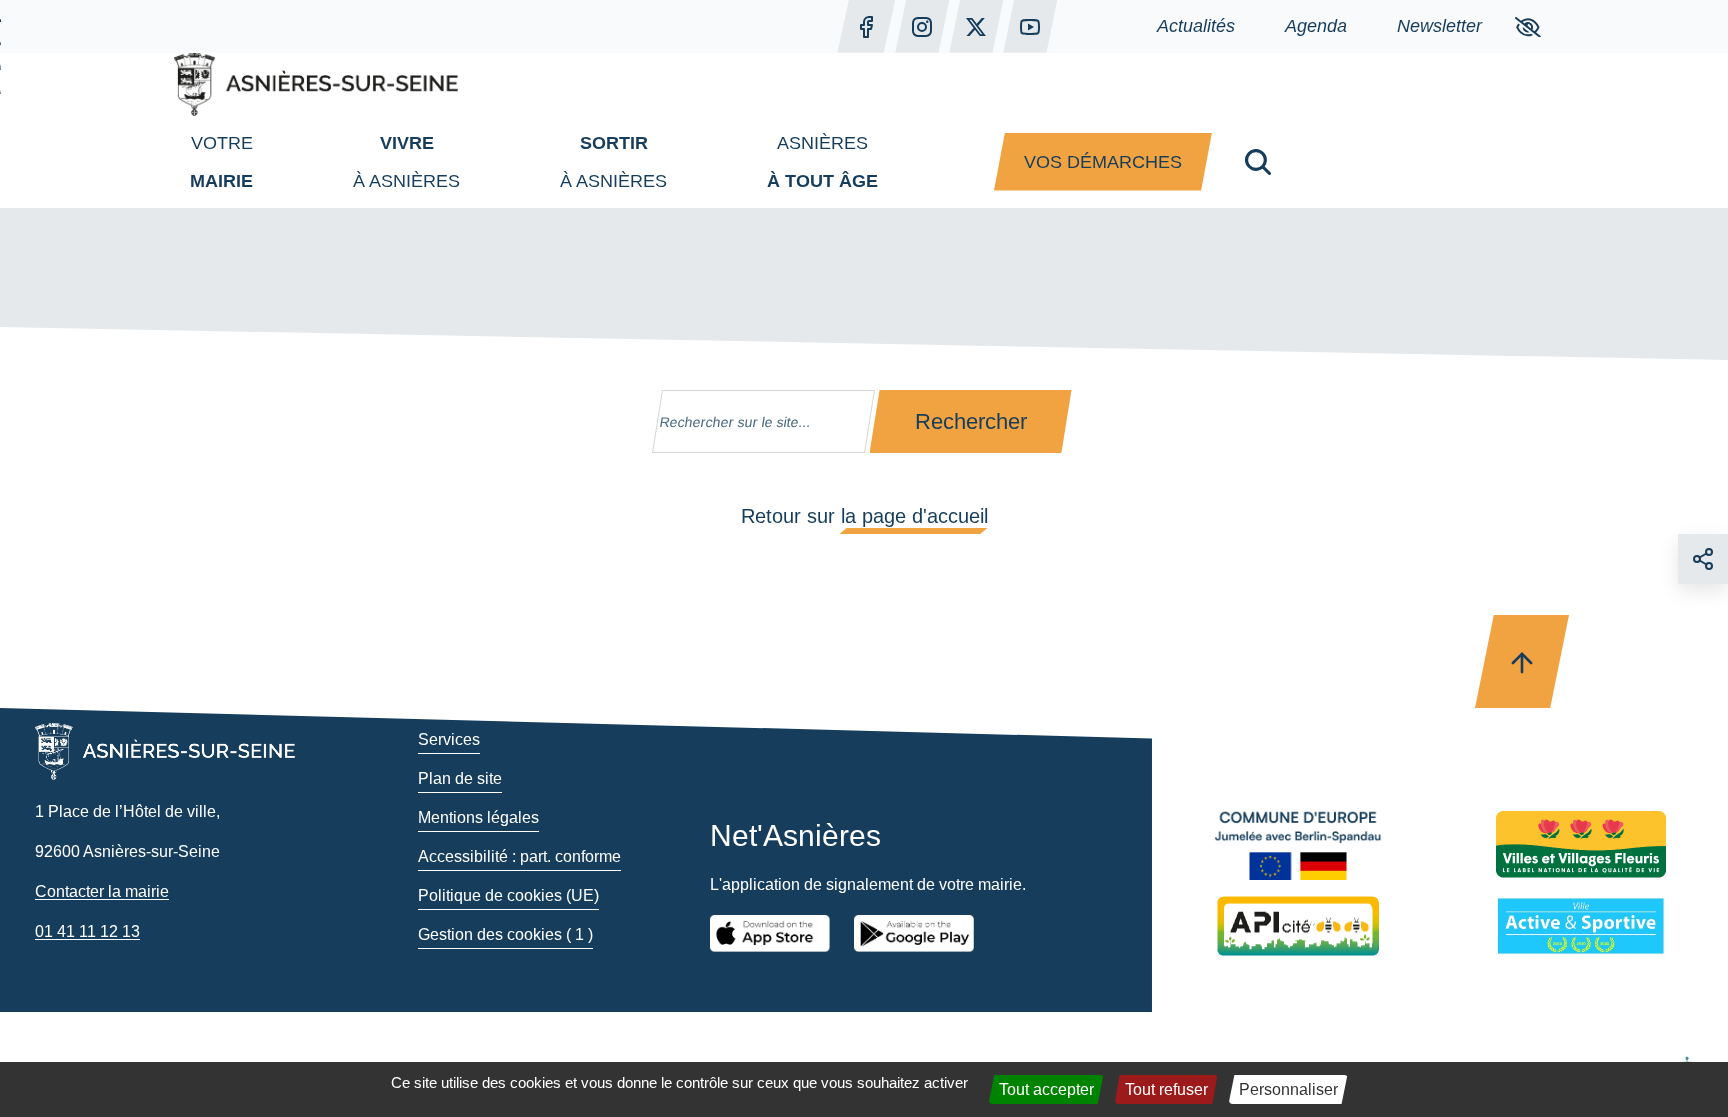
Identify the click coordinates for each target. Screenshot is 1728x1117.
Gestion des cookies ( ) (505, 934)
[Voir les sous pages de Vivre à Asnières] (480, 162)
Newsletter (1439, 26)
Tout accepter (1046, 1089)
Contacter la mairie (102, 891)
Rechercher (971, 421)
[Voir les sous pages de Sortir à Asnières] (687, 162)
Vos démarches (1103, 162)
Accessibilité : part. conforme (519, 856)
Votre (221, 162)
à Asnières (406, 162)
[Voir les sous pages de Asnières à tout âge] (898, 162)
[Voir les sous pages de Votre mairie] (273, 162)
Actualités (1196, 26)
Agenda (1316, 26)
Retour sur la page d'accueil (864, 516)
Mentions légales (478, 817)
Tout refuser (1166, 1089)
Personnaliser (1288, 1089)
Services (449, 739)
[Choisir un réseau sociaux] (1703, 559)
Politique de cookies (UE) (508, 895)
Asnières (822, 162)
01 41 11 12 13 (87, 931)
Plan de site (460, 778)
